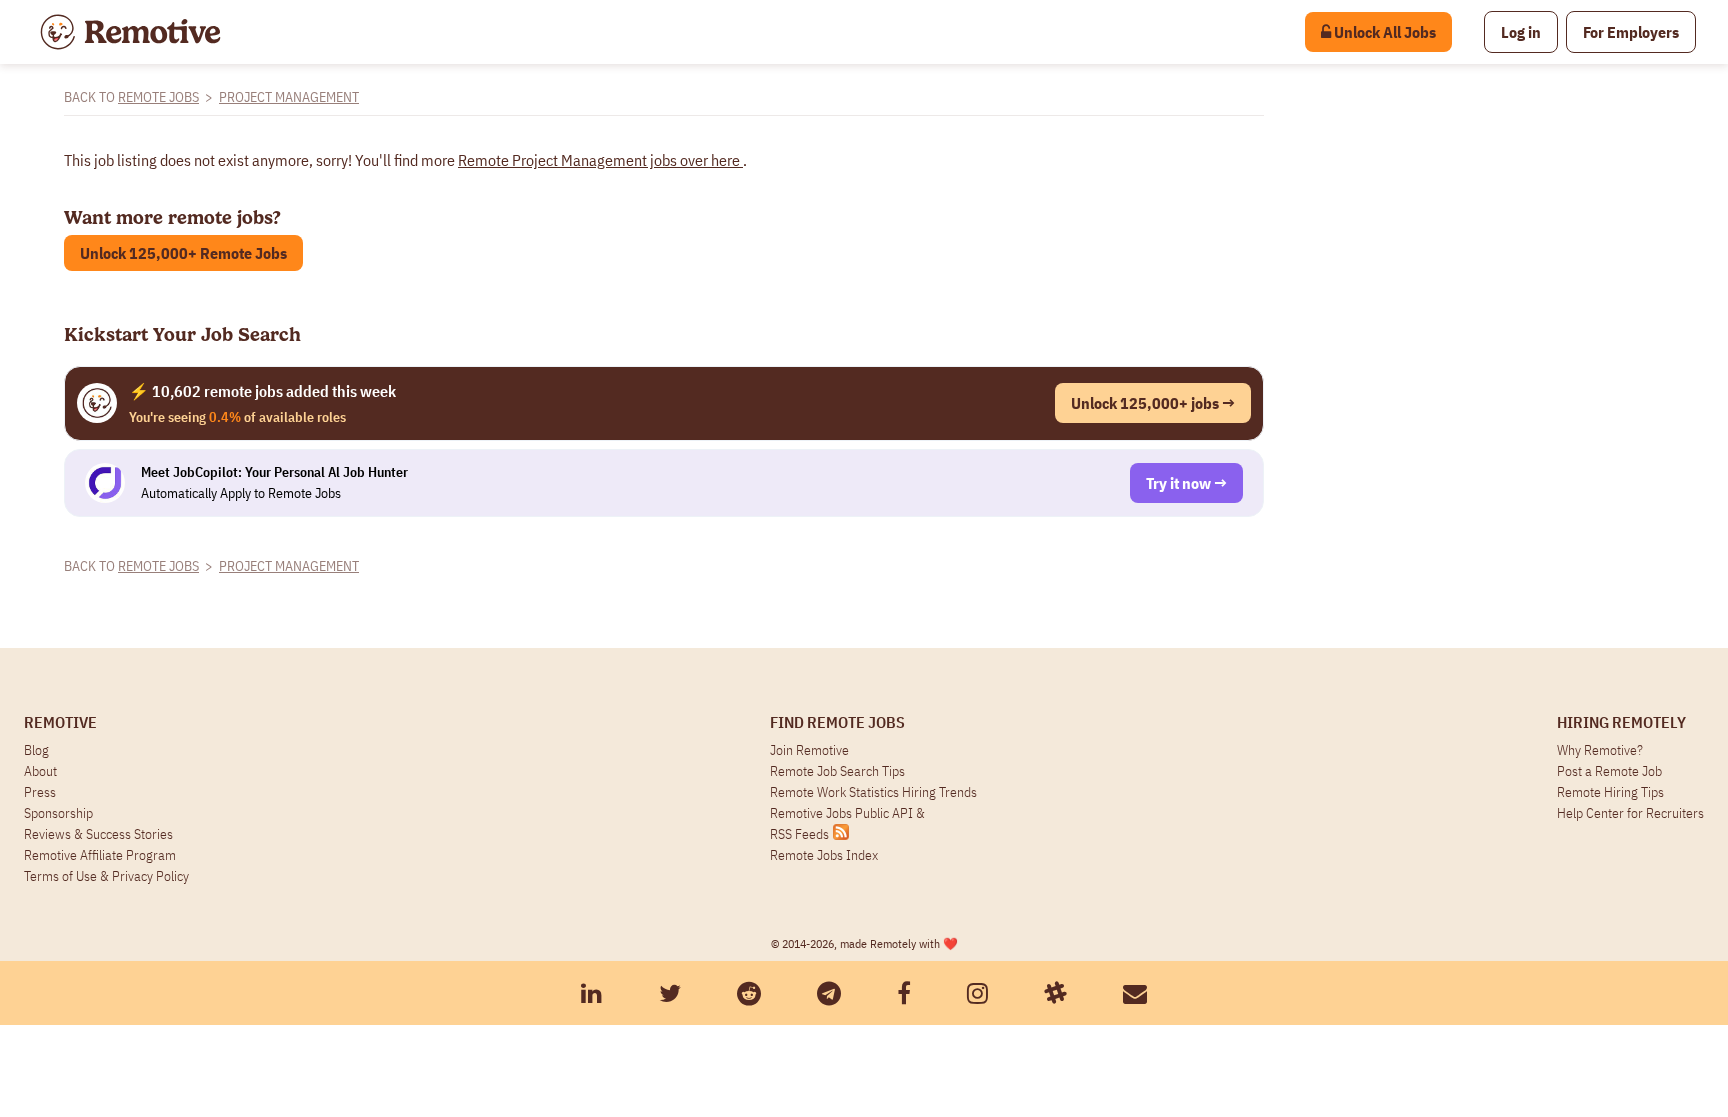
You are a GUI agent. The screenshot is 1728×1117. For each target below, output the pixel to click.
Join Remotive (809, 750)
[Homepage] (130, 32)
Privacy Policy (150, 876)
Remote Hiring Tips (1610, 792)
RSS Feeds (799, 834)
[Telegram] (829, 993)
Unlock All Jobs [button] (1383, 32)
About (40, 771)
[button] (1521, 32)
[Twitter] (670, 993)
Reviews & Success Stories (98, 834)
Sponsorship (58, 813)
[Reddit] (749, 993)
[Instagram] (977, 993)
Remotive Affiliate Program (100, 855)
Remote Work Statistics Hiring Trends (873, 792)
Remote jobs (158, 97)
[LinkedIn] (591, 993)
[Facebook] (904, 993)
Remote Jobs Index (824, 855)
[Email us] (1135, 993)
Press (40, 792)
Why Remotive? (1600, 750)
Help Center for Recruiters (1630, 813)
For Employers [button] (1631, 32)
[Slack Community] (1055, 993)
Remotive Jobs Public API (843, 813)
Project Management (289, 97)
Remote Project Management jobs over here (600, 160)
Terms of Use (60, 876)
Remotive (60, 722)
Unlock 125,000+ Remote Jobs (183, 253)
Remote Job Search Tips (837, 771)
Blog (36, 750)
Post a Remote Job (1609, 771)
